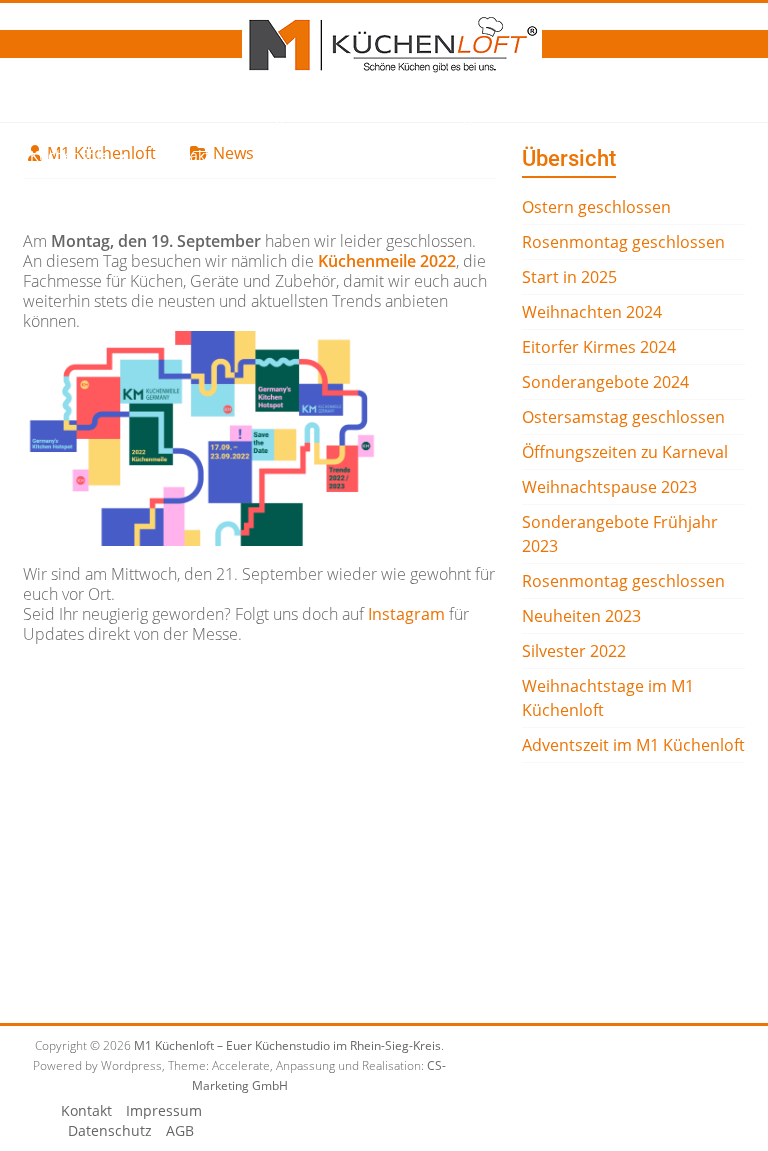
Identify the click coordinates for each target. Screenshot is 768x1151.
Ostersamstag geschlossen (623, 417)
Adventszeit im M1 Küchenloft (633, 745)
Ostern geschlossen (596, 207)
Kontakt (184, 155)
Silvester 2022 (574, 651)
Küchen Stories (552, 115)
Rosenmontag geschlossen (623, 242)
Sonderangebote (266, 115)
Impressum (164, 1110)
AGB (180, 1130)
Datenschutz (110, 1130)
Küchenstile (69, 155)
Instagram (406, 614)
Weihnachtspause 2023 (609, 487)
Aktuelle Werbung (412, 115)
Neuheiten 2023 (581, 616)
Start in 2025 (569, 277)
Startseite (62, 115)
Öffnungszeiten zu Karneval (625, 452)
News (162, 115)
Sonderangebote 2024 (605, 382)
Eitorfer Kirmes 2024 (599, 347)
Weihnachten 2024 (592, 312)
